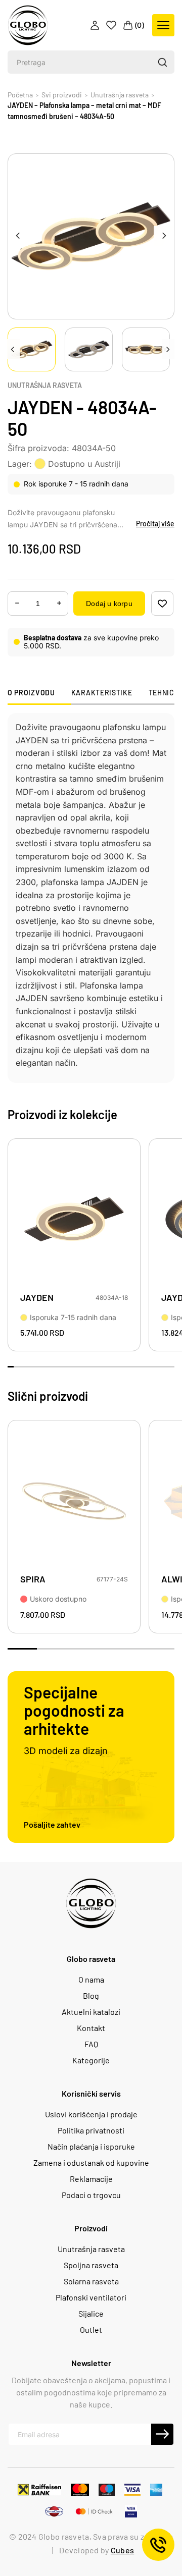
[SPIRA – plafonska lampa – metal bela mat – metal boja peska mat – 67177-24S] (74, 1501)
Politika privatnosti (91, 2130)
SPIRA (33, 1579)
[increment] (17, 603)
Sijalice (91, 2314)
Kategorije (91, 2060)
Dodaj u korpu (109, 604)
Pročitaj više (155, 524)
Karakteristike (102, 693)
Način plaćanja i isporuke (91, 2147)
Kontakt (91, 2028)
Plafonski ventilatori (91, 2297)
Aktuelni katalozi (91, 2012)
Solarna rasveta (91, 2281)
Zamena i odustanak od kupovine (91, 2163)
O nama (91, 1980)
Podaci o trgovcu (91, 2195)
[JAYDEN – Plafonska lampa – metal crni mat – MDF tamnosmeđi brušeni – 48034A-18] (74, 1220)
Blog (91, 1996)
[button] (162, 62)
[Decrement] (59, 603)
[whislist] (162, 604)
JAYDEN (37, 1298)
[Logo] (28, 25)
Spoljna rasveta (91, 2265)
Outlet (91, 2330)
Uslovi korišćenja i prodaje (91, 2114)
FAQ (91, 2044)
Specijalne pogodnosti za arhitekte (74, 1710)
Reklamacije (91, 2179)
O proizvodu (31, 693)
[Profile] (96, 25)
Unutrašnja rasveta (45, 386)
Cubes (122, 2550)
